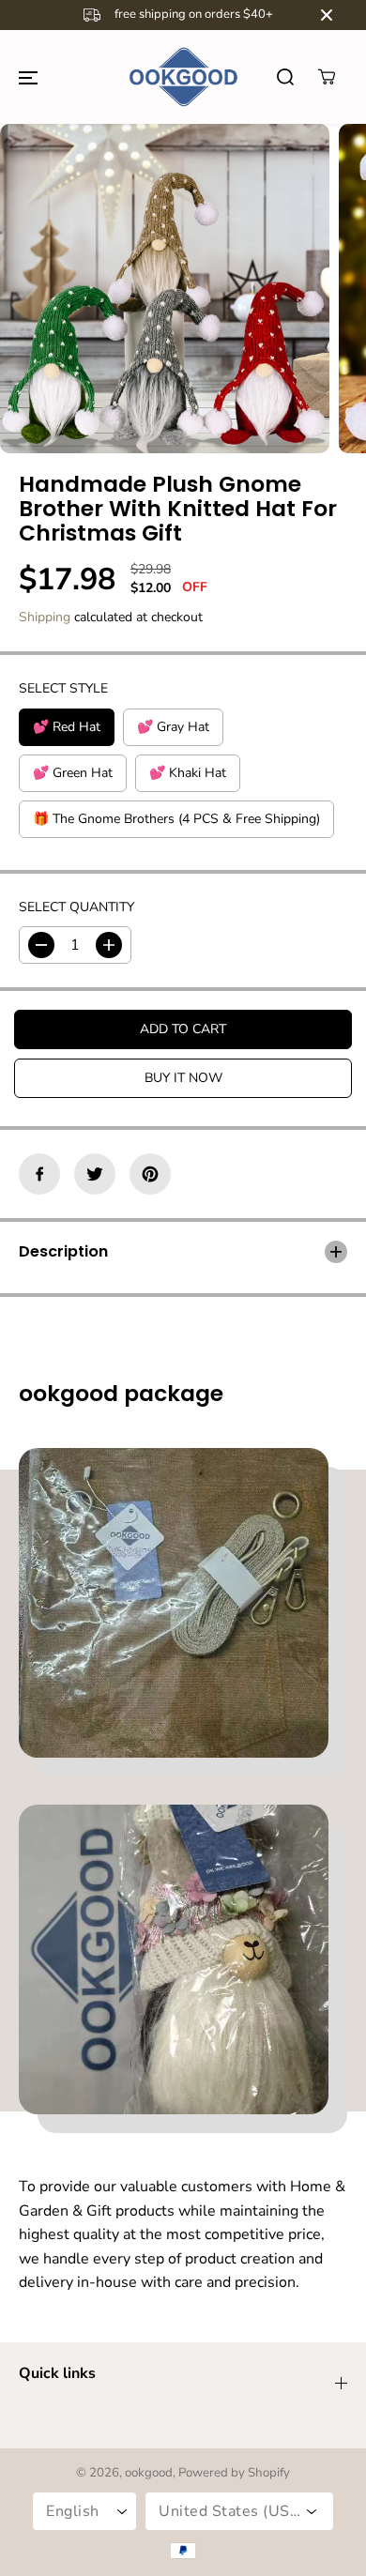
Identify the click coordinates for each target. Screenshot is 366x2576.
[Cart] (327, 77)
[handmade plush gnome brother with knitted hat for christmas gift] (165, 289)
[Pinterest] (150, 1174)
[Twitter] (95, 1174)
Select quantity (76, 907)
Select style (63, 688)
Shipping (45, 617)
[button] (28, 77)
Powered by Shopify (234, 2473)
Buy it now (183, 1078)
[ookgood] (183, 77)
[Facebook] (39, 1174)
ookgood (149, 2473)
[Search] (285, 77)
